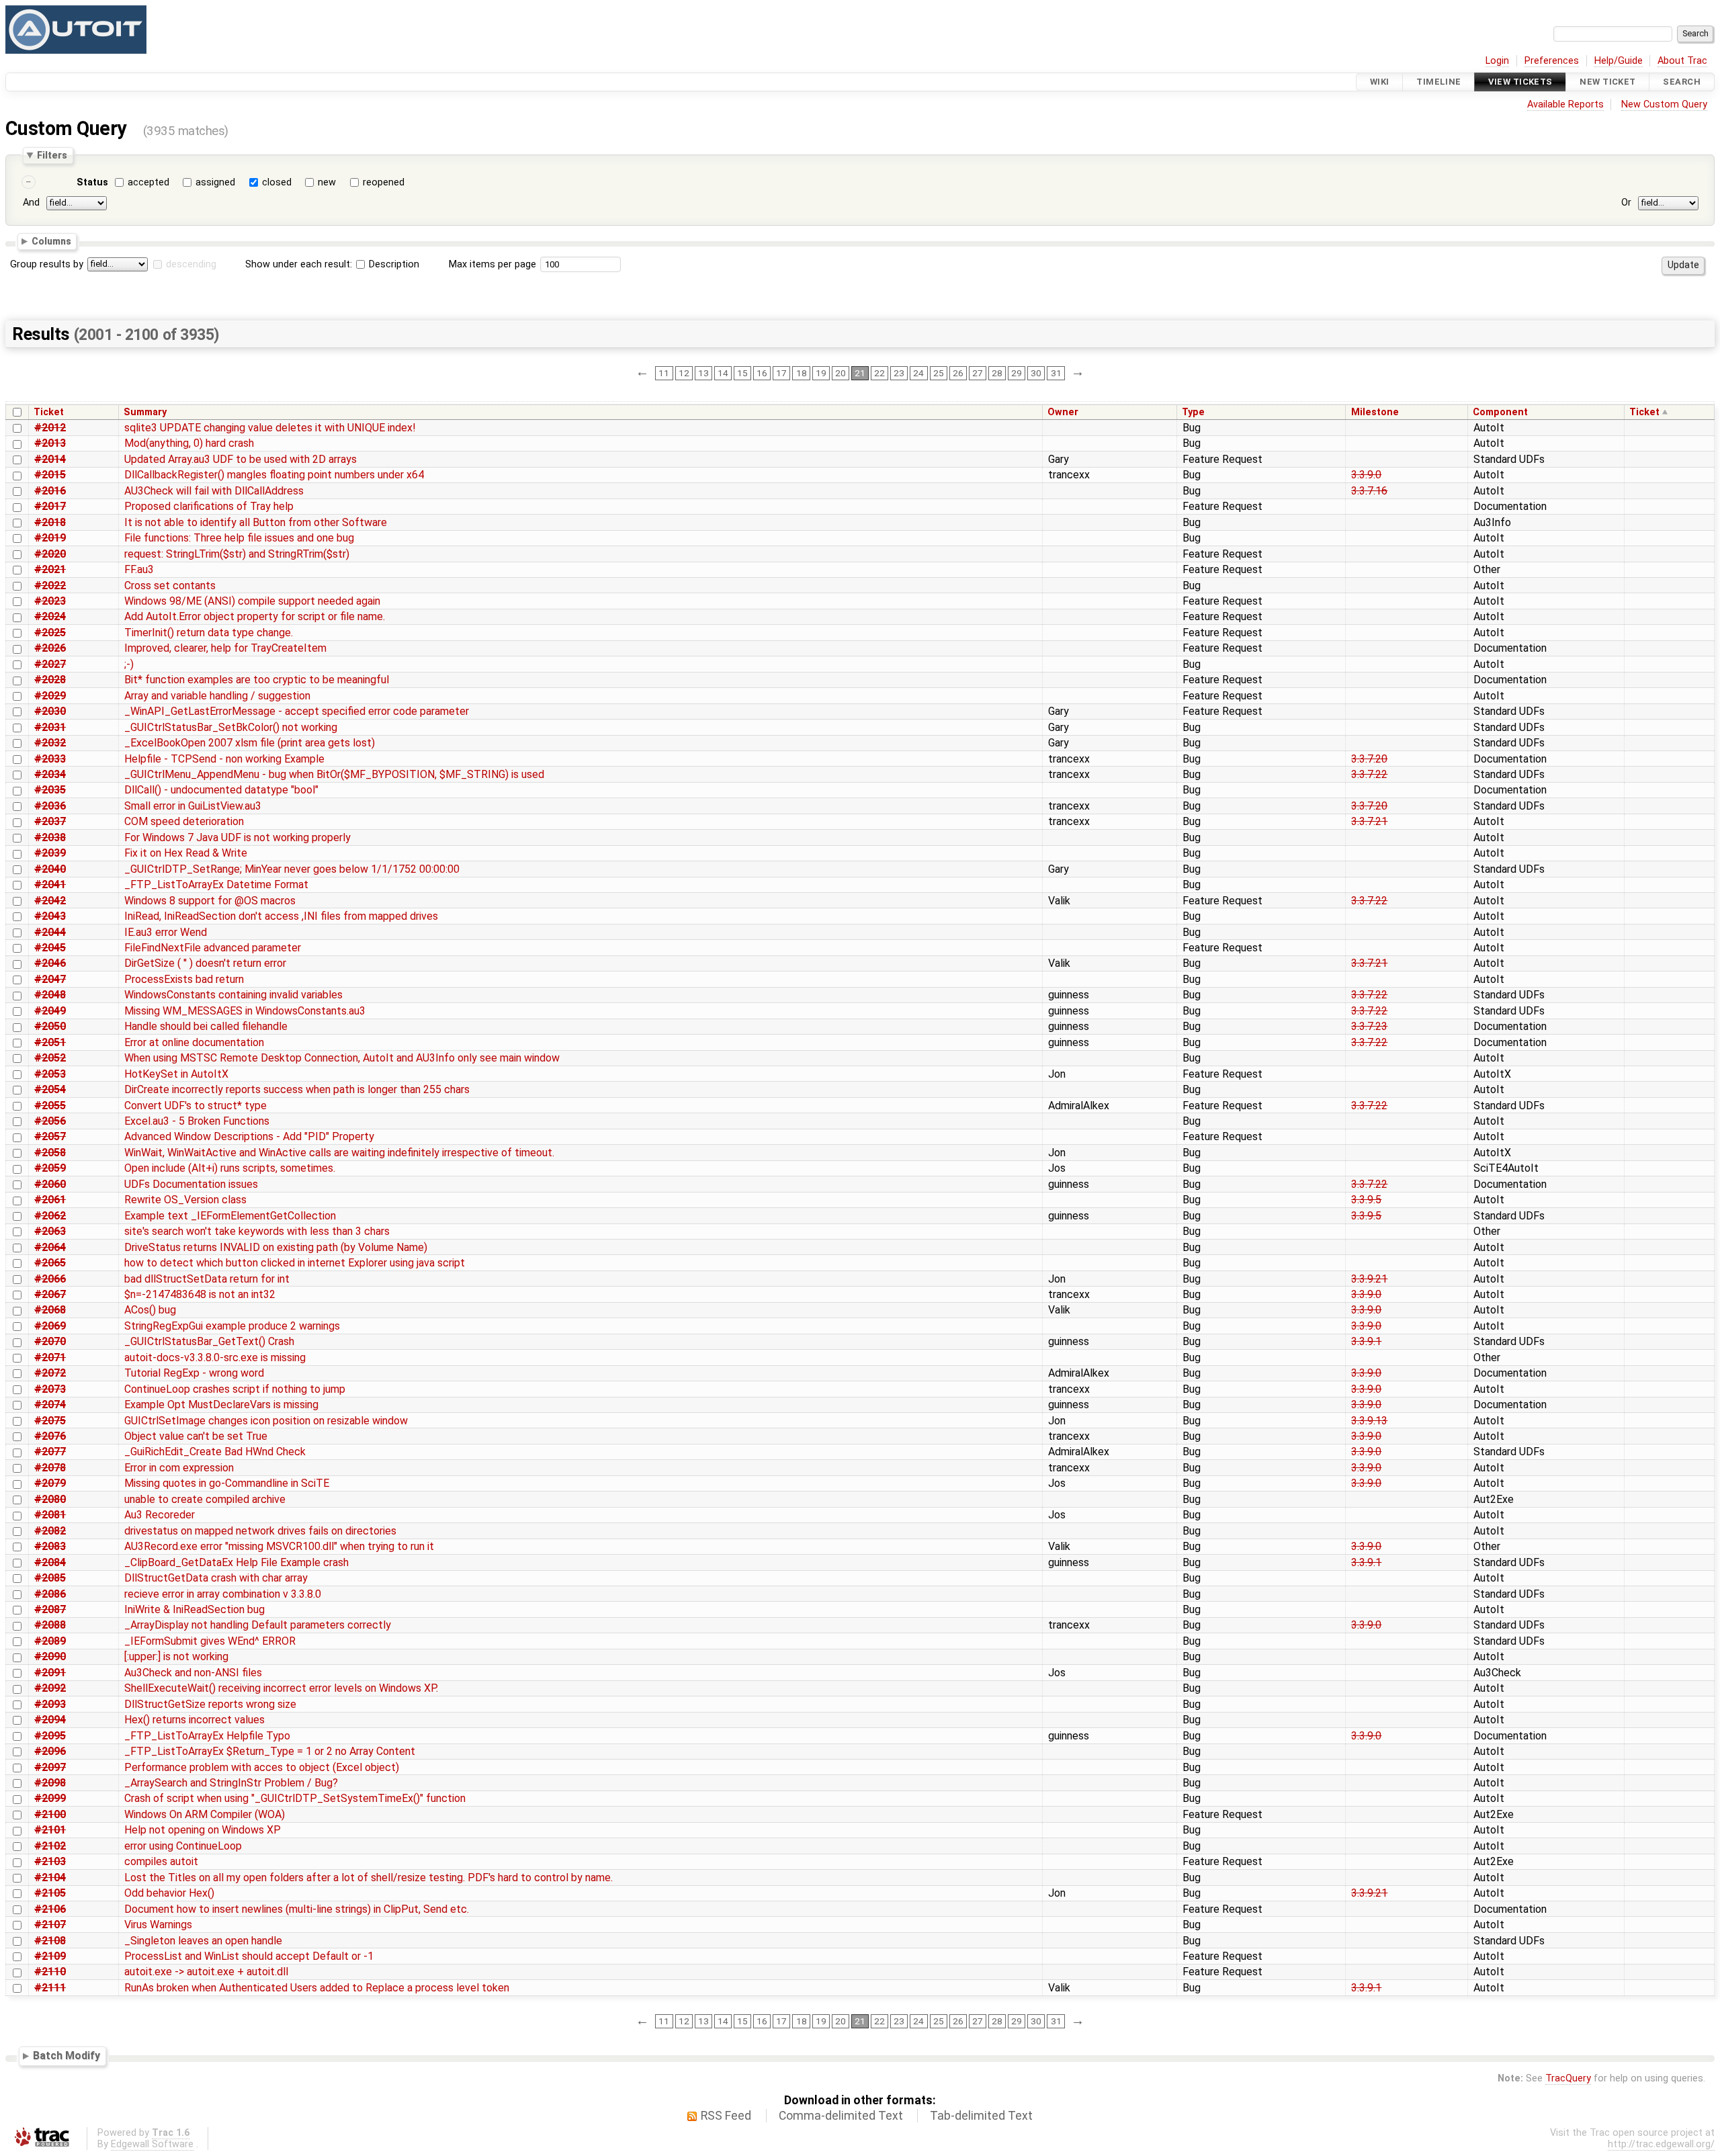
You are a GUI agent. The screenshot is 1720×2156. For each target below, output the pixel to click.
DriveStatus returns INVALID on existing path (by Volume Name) (276, 1247)
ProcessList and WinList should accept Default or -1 (249, 1956)
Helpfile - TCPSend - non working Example (224, 759)
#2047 (50, 979)
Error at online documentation (194, 1042)
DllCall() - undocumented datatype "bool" (221, 790)
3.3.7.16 (1369, 491)
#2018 (50, 522)
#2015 (50, 475)
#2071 (50, 1357)
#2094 (50, 1720)
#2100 (50, 1814)
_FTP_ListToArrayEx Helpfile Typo (207, 1736)
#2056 (50, 1121)
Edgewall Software (152, 2144)
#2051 (50, 1042)
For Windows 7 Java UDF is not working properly (238, 837)
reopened (384, 182)
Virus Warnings (158, 1925)
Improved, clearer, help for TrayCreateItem (225, 648)
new (327, 182)
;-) (129, 664)
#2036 (50, 806)
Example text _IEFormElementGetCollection (230, 1216)
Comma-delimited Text (841, 2116)
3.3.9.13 (1369, 1421)
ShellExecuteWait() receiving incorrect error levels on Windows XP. (281, 1688)
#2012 (50, 428)
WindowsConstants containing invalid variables (233, 995)
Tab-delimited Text (981, 2116)
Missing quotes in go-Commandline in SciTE (227, 1483)
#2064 (50, 1247)
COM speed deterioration (184, 821)
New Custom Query (1664, 104)
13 (703, 373)
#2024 (50, 616)
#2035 (50, 790)
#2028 (50, 680)
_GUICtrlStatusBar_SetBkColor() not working (231, 727)
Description (393, 264)
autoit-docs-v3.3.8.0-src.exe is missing (215, 1357)
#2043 (50, 916)
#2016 (50, 491)
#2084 (50, 1562)
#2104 (50, 1878)
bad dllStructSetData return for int (207, 1279)
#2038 (50, 837)
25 (939, 373)
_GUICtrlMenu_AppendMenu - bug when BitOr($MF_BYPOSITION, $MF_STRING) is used (334, 774)
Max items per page (492, 264)
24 (918, 373)
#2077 (50, 1452)
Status (92, 182)
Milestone (1375, 412)
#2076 (50, 1436)
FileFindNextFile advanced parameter (213, 948)
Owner (1063, 412)
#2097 (50, 1767)
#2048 (50, 995)
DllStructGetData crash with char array (216, 1578)
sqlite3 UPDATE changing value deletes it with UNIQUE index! (270, 428)
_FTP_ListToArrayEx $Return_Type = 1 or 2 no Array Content (270, 1751)
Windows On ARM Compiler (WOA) (205, 1814)
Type (1193, 412)
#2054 (50, 1089)
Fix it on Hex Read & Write (186, 853)
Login (1497, 61)
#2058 (50, 1153)
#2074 (50, 1405)
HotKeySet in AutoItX (176, 1074)
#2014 (50, 459)
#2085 (50, 1578)
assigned (215, 182)
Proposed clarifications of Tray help (209, 506)
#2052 (50, 1058)
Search (1682, 82)
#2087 (50, 1609)
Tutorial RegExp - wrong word (194, 1373)
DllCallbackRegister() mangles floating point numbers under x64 (274, 475)
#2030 (50, 711)
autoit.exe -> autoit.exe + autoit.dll (206, 1972)
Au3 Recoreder (160, 1515)
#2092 (50, 1688)
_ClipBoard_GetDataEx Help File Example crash (236, 1562)
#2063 (50, 1231)
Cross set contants (170, 586)
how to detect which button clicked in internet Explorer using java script (295, 1263)
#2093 (50, 1704)
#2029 (50, 696)
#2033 (50, 759)
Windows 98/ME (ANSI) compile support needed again (252, 601)
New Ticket (1607, 82)
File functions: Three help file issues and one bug (239, 538)
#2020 (50, 554)
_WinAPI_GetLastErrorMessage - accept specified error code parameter (297, 711)
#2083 (50, 1546)
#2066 (50, 1279)
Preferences (1552, 61)
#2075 (50, 1421)
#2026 (50, 648)
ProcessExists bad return (184, 979)
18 (802, 373)
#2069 (50, 1326)
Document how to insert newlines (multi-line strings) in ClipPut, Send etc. (297, 1909)
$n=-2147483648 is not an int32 (200, 1294)
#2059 (50, 1168)
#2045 (50, 948)
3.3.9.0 (1366, 475)
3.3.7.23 (1369, 1026)
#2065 (50, 1263)
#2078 (50, 1468)
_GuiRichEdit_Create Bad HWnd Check (215, 1452)
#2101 (50, 1830)
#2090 (50, 1656)
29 (1017, 373)
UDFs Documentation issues (191, 1184)
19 (821, 373)
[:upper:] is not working (176, 1656)
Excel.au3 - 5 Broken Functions (197, 1121)
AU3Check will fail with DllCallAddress (214, 491)
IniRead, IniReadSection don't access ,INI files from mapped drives (281, 916)
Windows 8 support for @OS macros (210, 901)
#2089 (50, 1641)
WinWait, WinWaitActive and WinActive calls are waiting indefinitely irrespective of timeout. (339, 1153)
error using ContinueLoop (183, 1846)
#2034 (50, 774)
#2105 (50, 1893)
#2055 (50, 1106)
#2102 (50, 1846)
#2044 (50, 932)
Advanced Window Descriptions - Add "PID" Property (249, 1136)
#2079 (50, 1483)
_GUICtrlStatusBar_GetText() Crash (209, 1341)
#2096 (50, 1751)
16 (762, 373)
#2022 (50, 586)
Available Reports (1565, 104)
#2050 (50, 1026)
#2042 (50, 901)
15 (742, 373)
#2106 (50, 1909)
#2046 (50, 963)
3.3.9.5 (1366, 1200)
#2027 (50, 664)
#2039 (50, 853)
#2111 (50, 1988)
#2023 (50, 601)
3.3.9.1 (1366, 1341)
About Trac (1682, 61)
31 (1056, 373)
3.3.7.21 (1369, 821)
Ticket (49, 412)
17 (781, 373)
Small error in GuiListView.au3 (193, 806)
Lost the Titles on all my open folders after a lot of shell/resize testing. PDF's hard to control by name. (369, 1878)
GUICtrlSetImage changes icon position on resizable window (266, 1421)
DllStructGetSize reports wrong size (210, 1704)
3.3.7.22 (1369, 774)
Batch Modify (67, 2056)
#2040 (50, 869)
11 (664, 373)
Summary (145, 412)
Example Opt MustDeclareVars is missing (221, 1405)
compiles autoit (161, 1861)
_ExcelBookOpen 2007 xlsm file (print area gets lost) (250, 743)
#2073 (50, 1389)
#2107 (50, 1925)
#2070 (50, 1341)
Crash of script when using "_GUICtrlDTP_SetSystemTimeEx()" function (295, 1798)
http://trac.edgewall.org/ (1661, 2144)
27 (978, 373)
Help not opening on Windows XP (203, 1830)
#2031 (50, 727)
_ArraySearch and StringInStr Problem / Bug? (231, 1783)
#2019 (50, 538)
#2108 (50, 1941)
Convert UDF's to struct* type (196, 1106)
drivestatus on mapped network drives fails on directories (260, 1531)
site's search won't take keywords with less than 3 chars (257, 1231)
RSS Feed (726, 2116)
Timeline (1438, 82)
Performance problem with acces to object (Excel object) (262, 1767)
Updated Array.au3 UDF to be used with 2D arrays (241, 459)
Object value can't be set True (196, 1436)
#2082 (50, 1531)
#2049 (50, 1011)
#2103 (50, 1861)
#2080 (50, 1499)
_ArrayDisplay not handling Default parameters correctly (258, 1625)
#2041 (50, 885)
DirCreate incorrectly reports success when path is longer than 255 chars (297, 1089)
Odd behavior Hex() (169, 1893)
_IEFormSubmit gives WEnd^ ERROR (210, 1641)
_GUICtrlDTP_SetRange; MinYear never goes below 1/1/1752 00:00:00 (292, 869)
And (31, 203)
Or (1626, 203)
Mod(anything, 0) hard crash (189, 443)
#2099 (50, 1798)
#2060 (50, 1184)
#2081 (50, 1515)
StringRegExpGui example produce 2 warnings (232, 1326)
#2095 (50, 1736)
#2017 (50, 506)
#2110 (50, 1972)
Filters (52, 155)
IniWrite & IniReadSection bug (195, 1609)
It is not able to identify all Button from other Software (256, 522)
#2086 (50, 1594)
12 (684, 373)
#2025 (50, 633)
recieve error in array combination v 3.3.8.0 (223, 1594)
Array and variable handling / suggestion (217, 696)
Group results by (47, 264)
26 (958, 373)
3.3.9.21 (1369, 1279)
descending (191, 264)
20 (841, 373)
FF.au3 (139, 569)
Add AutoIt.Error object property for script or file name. (255, 616)
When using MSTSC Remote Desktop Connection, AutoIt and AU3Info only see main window (342, 1058)
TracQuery (1568, 2078)
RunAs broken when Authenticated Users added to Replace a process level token (317, 1988)
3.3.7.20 (1369, 759)
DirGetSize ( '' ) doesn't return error (205, 963)
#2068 (50, 1310)
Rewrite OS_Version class (185, 1200)
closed (277, 182)
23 (899, 373)
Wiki (1380, 82)
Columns (51, 241)
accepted (148, 182)
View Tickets (1520, 82)
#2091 (50, 1673)
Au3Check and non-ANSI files (193, 1673)
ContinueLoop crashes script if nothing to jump (235, 1389)
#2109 (50, 1956)
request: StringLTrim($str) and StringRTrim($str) (237, 554)
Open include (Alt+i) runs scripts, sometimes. (230, 1168)
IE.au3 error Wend (166, 932)
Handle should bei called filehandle (206, 1026)
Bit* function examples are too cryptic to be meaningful (257, 680)
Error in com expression (179, 1468)
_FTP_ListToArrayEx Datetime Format (216, 885)
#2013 (50, 443)
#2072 (50, 1373)
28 (997, 373)
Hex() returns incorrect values (195, 1720)
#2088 (50, 1625)
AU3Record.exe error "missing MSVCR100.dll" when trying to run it (279, 1546)
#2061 (50, 1200)
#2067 (50, 1294)
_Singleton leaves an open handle (203, 1941)
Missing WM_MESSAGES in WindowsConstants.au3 (245, 1011)
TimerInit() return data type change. (209, 633)
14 (723, 373)
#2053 (50, 1074)
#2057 (50, 1136)
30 (1036, 373)
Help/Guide (1619, 61)
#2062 (50, 1216)
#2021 (50, 569)
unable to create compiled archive (205, 1499)
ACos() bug (150, 1310)
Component (1500, 412)
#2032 (50, 743)
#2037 (50, 821)
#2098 (50, 1783)
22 (879, 373)
